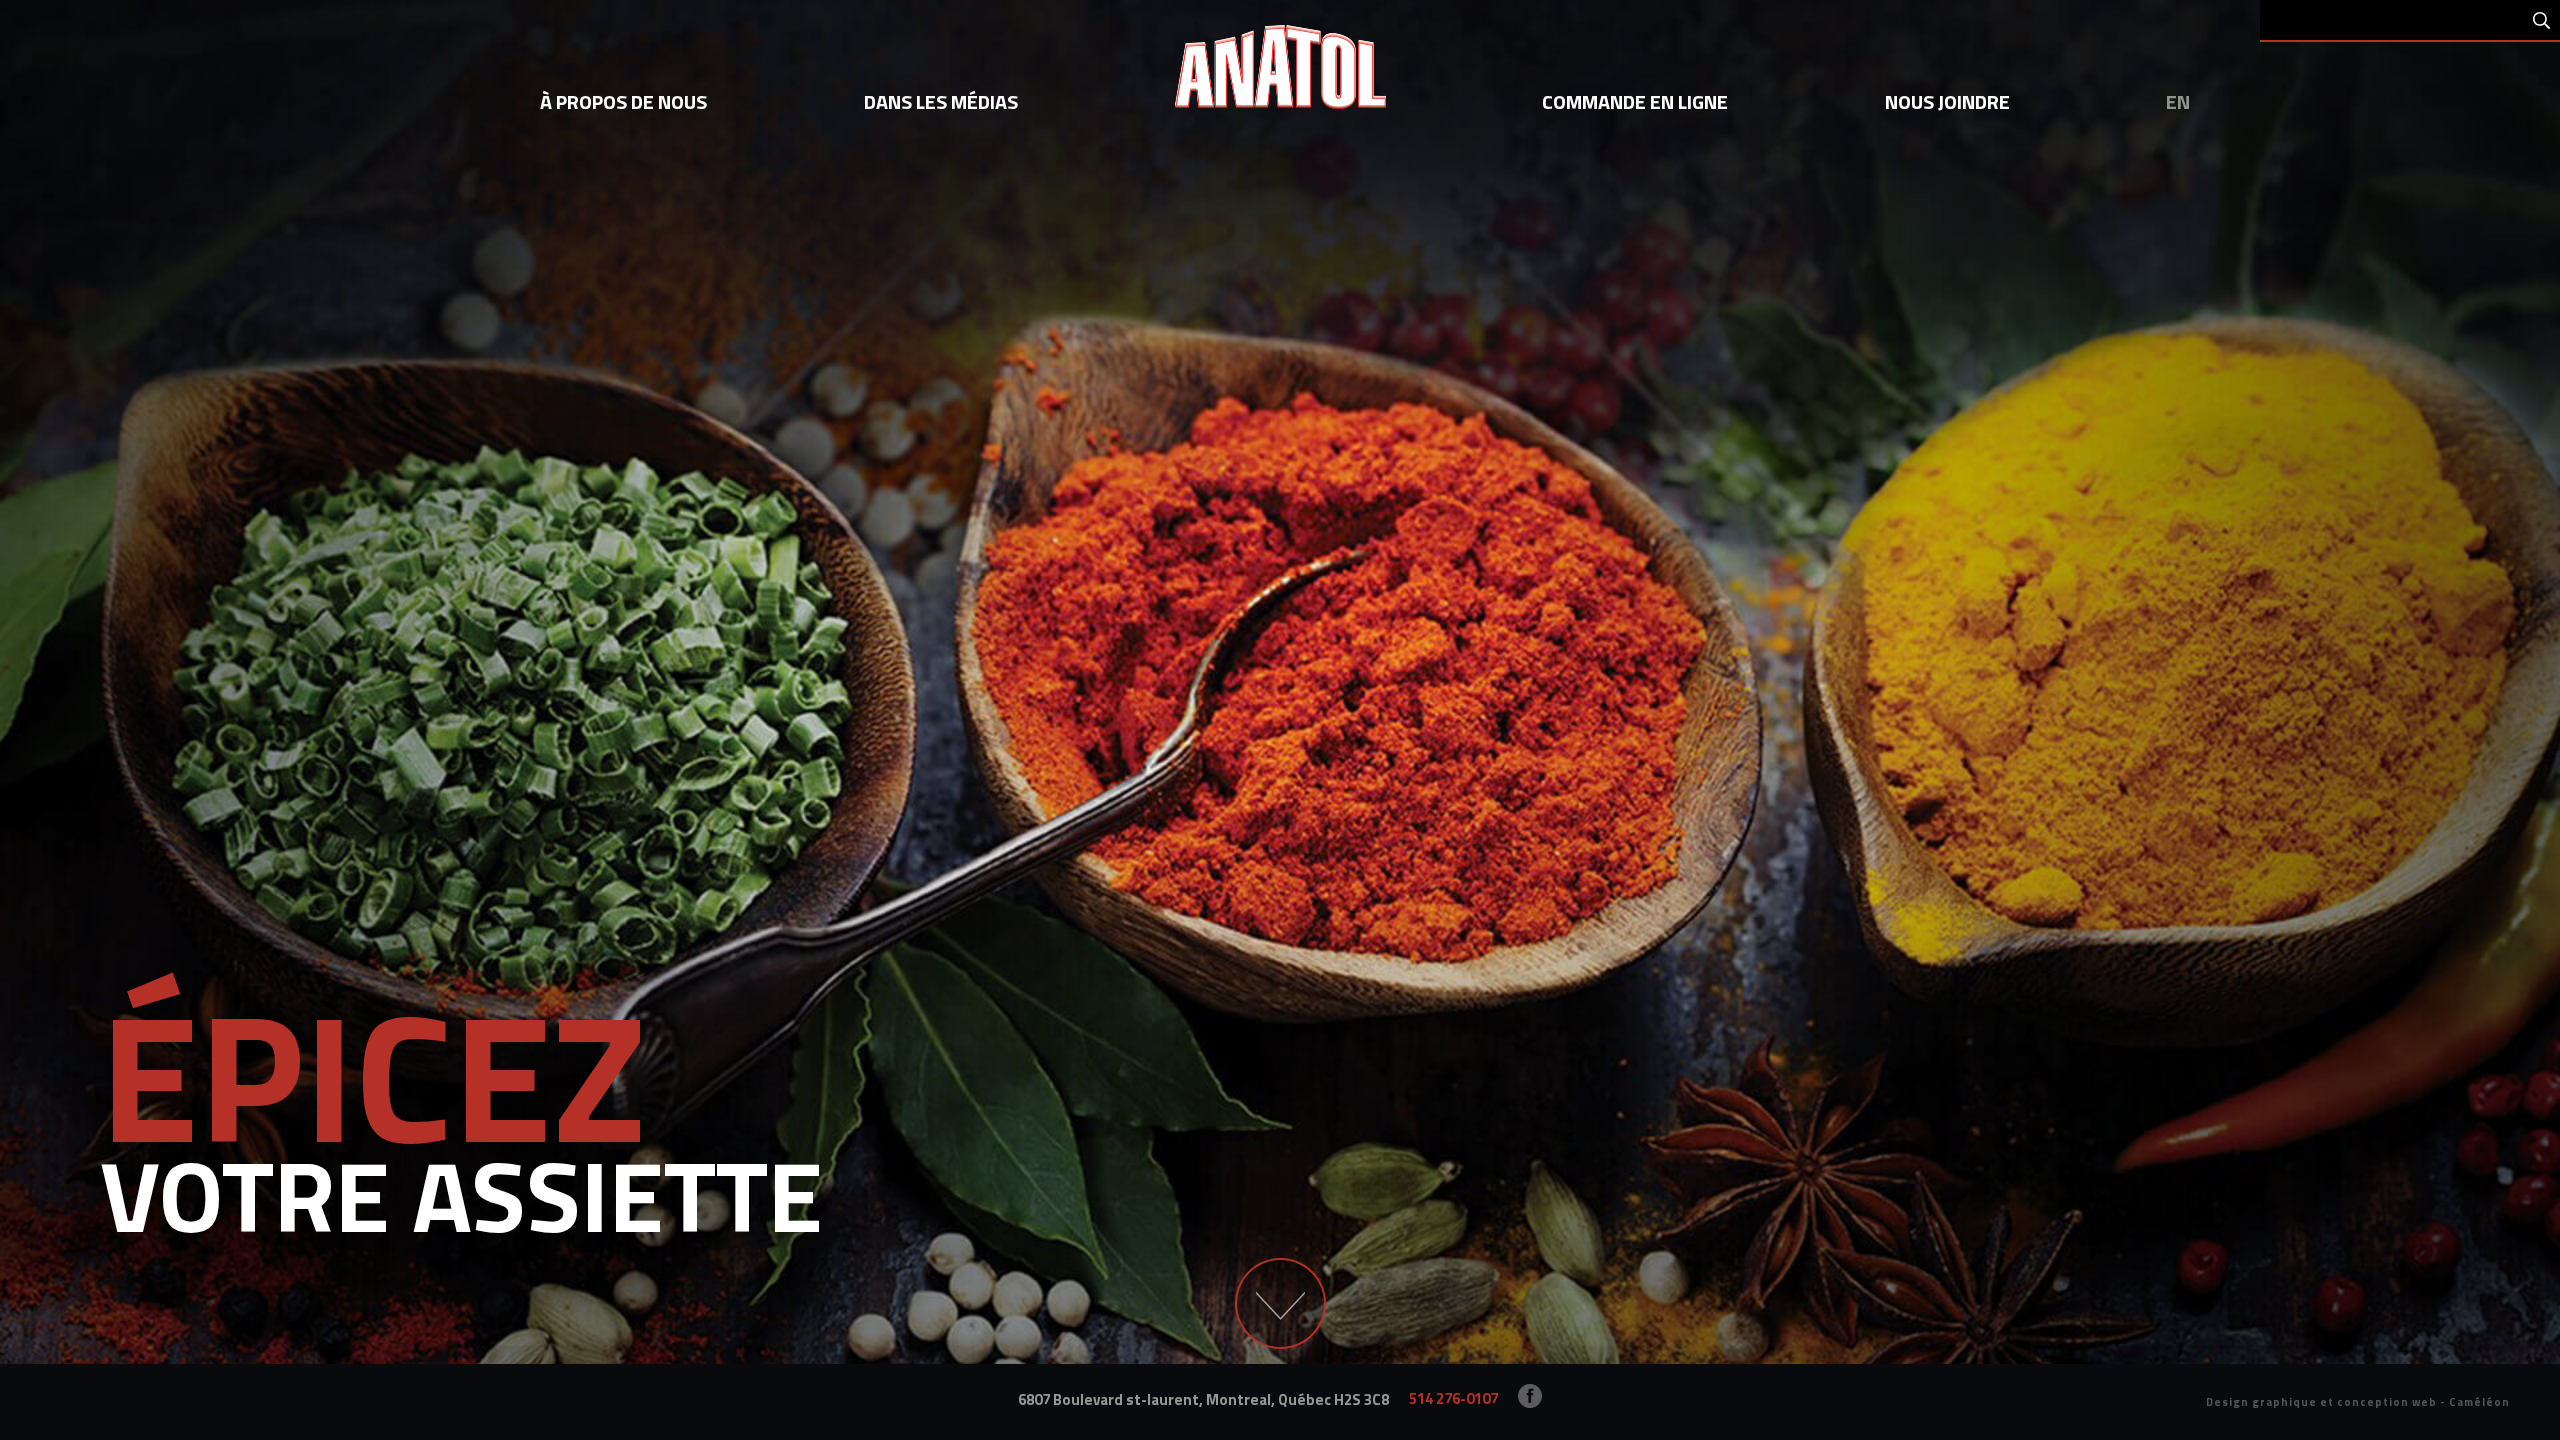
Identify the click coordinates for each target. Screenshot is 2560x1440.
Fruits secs (1776, 442)
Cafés (1226, 442)
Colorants (339, 442)
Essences (262, 442)
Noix (1712, 442)
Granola (1852, 442)
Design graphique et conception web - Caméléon (2358, 1402)
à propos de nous (623, 101)
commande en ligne (1635, 101)
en (2178, 101)
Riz (819, 442)
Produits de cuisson (2300, 442)
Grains (726, 442)
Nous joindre (1947, 101)
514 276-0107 (1453, 1398)
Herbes (1324, 442)
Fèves (779, 442)
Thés (1272, 442)
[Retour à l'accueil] (1280, 72)
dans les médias (941, 101)
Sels (205, 442)
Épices (158, 442)
